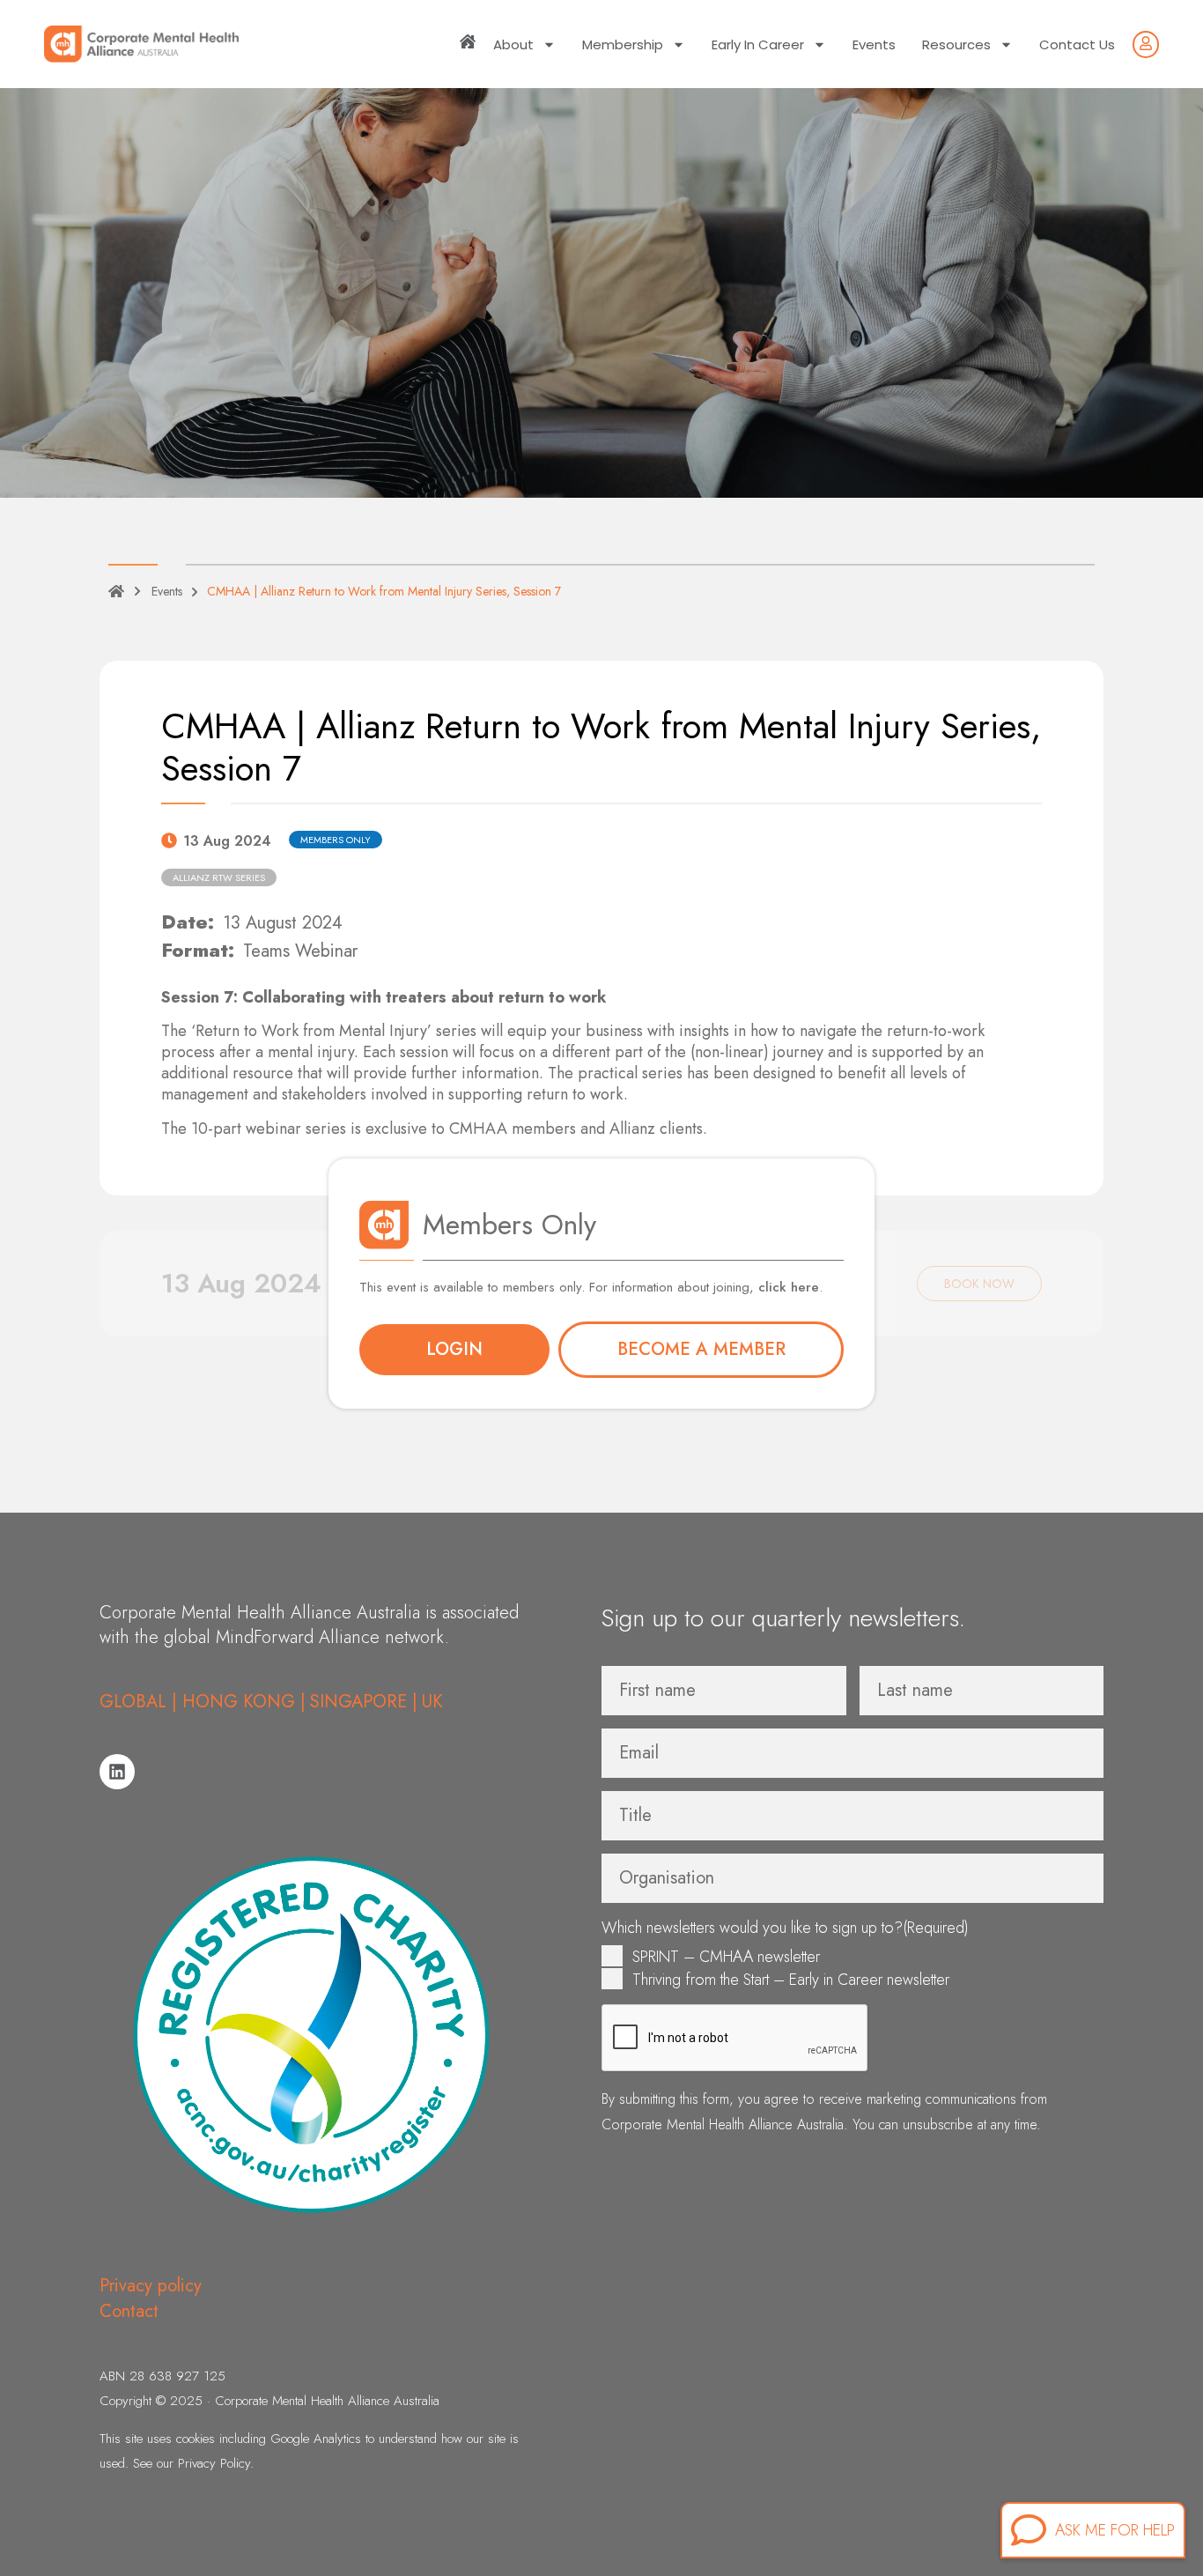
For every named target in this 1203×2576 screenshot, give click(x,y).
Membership (623, 44)
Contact (129, 2311)
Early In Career (758, 44)
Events (874, 44)
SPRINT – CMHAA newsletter (726, 1957)
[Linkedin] (117, 1772)
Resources (956, 44)
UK (432, 1702)
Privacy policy (151, 2286)
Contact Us (1077, 44)
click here (789, 1287)
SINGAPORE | (364, 1702)
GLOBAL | (141, 1702)
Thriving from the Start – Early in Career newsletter (791, 1980)
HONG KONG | (244, 1702)
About (513, 44)
